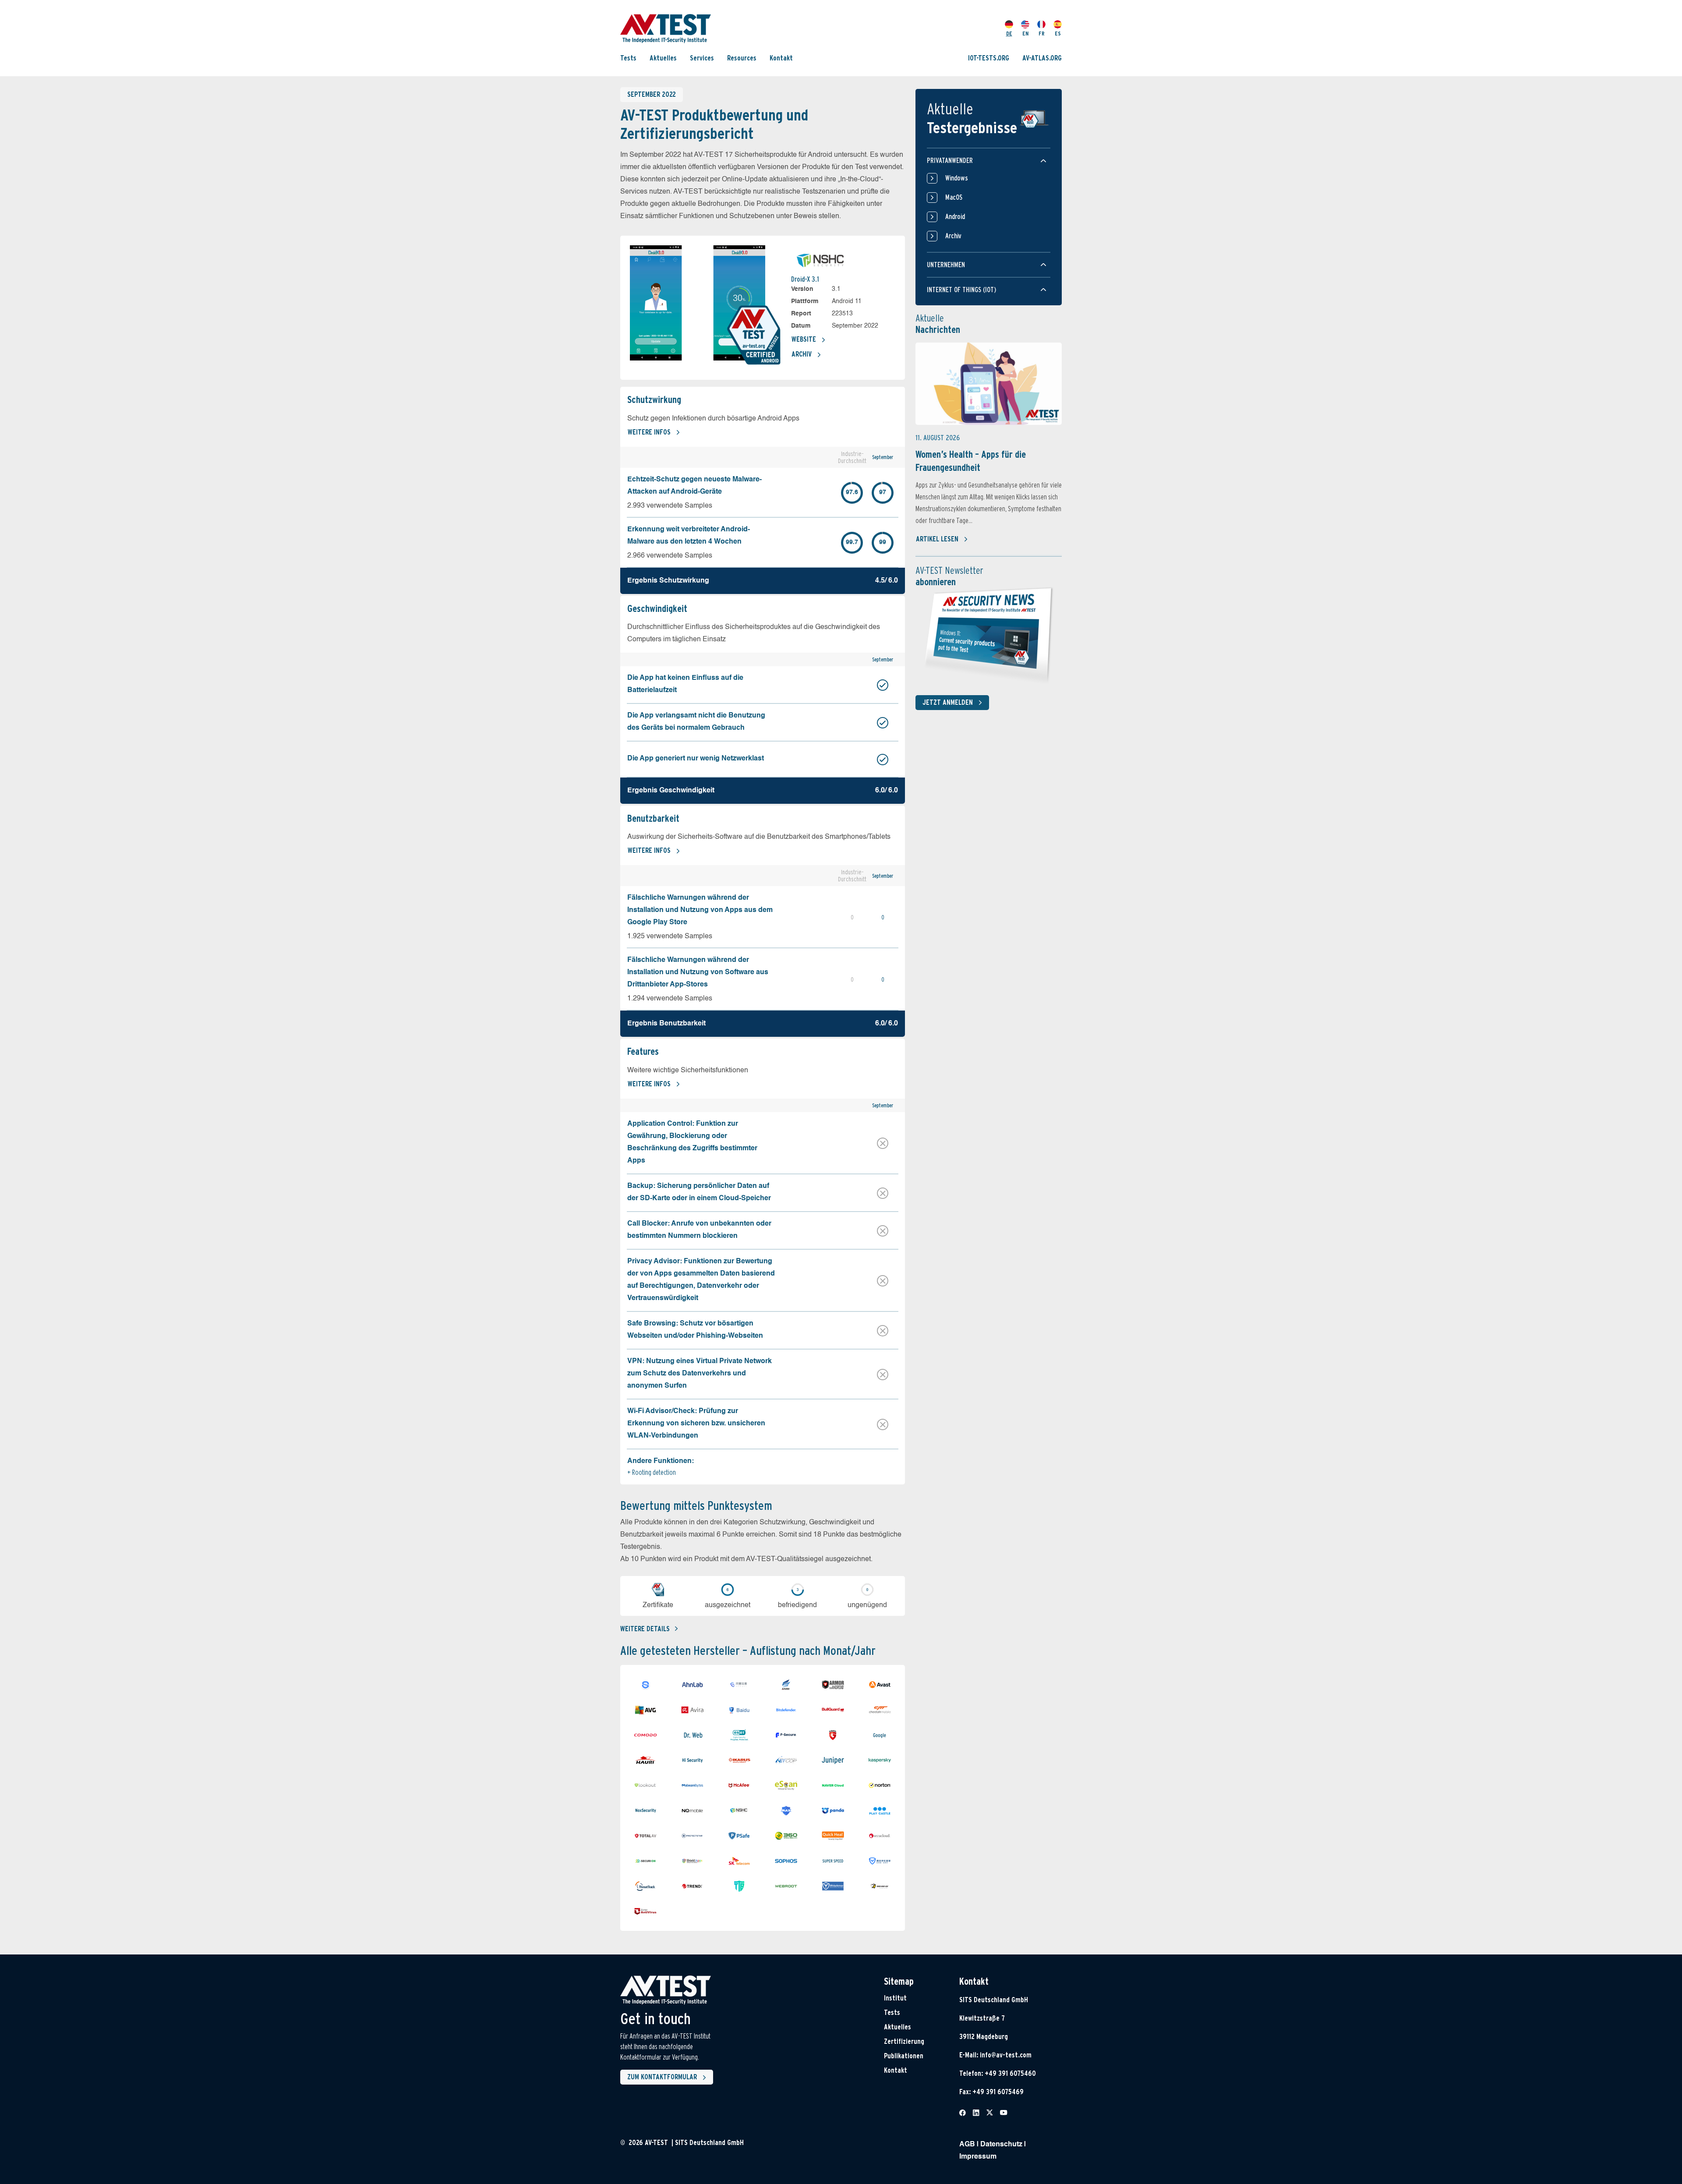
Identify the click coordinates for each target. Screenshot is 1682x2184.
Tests (628, 58)
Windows (957, 178)
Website (804, 339)
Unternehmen (946, 265)
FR (1042, 34)
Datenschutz (1001, 2145)
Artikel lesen (937, 539)
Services (702, 58)
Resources (742, 58)
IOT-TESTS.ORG (989, 58)
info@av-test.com (1006, 2055)
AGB (967, 2145)
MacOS (954, 197)
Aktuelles (663, 58)
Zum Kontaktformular (662, 2077)
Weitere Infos (649, 432)
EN (1025, 34)
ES (1058, 34)
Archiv (802, 354)
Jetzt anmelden (948, 702)
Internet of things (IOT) (961, 290)
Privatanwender (950, 161)
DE (1009, 34)
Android (955, 217)
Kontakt (781, 58)
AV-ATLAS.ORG (1042, 58)
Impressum (978, 2157)
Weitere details (645, 1629)
